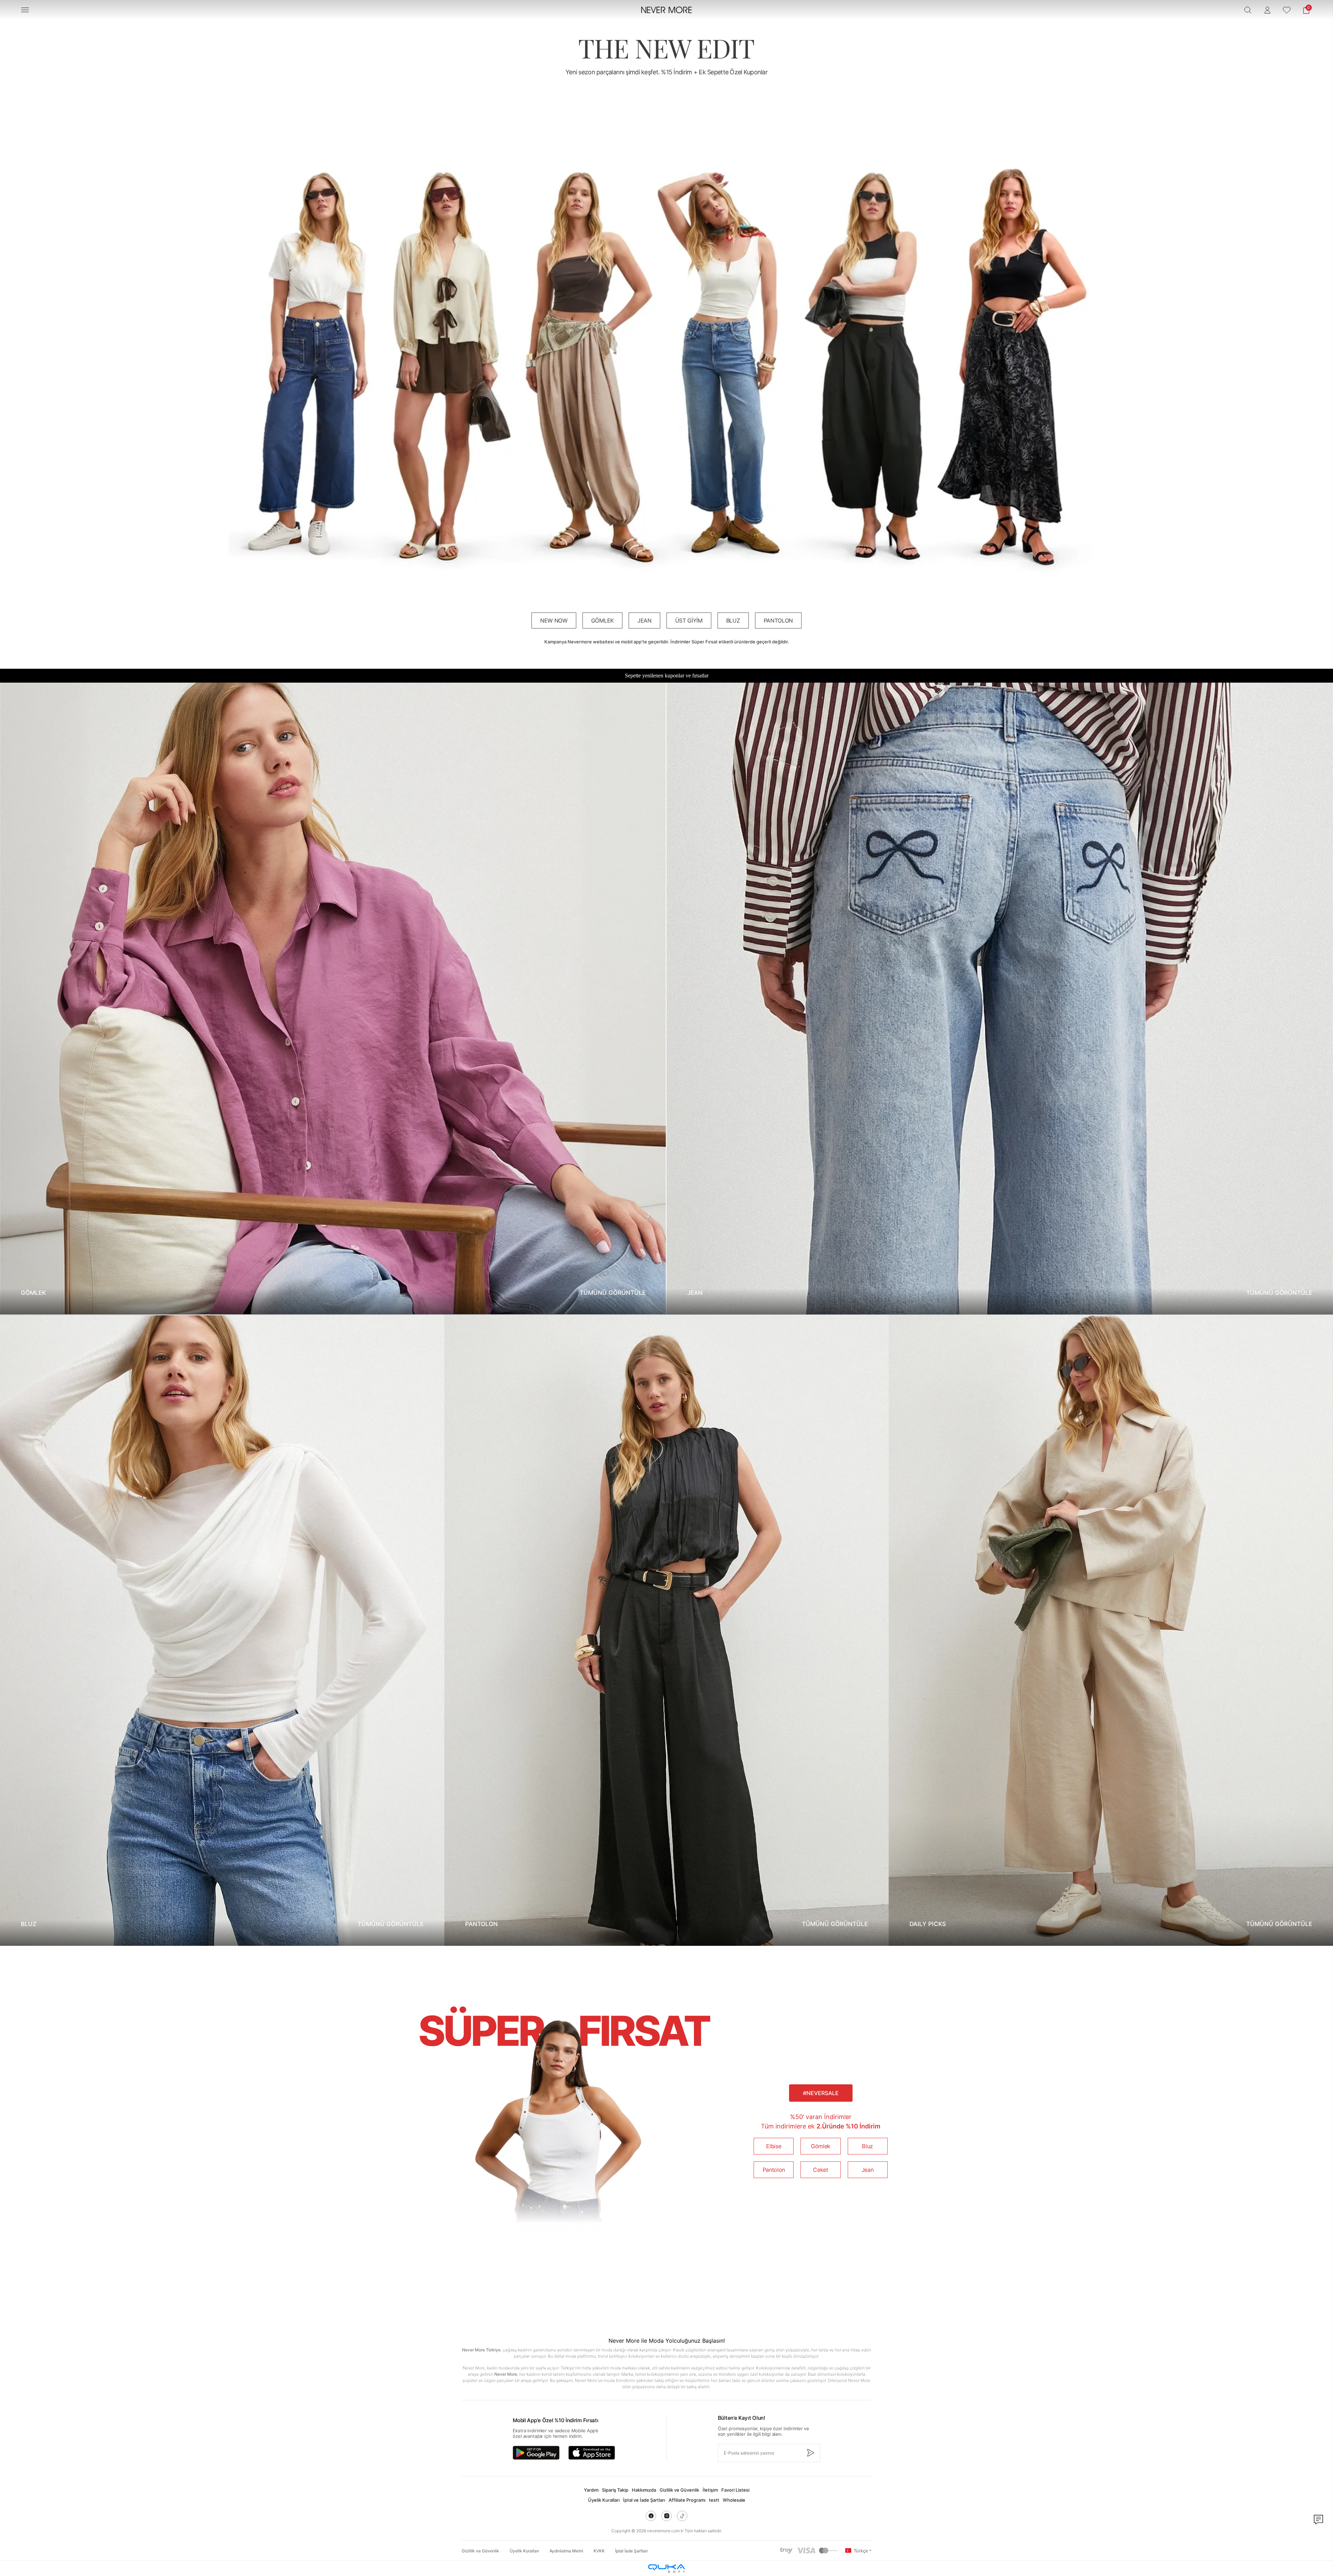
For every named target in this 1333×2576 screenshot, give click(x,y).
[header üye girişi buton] (1267, 10)
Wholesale (734, 2500)
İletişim (710, 2490)
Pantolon (774, 2170)
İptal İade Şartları (631, 2551)
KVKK (599, 2551)
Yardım (591, 2490)
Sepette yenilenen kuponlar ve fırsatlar (667, 676)
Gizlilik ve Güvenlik (679, 2490)
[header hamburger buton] (25, 10)
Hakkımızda (644, 2490)
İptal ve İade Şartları (644, 2500)
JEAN (644, 620)
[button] (1306, 10)
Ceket (820, 2170)
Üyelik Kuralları (604, 2500)
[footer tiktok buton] (682, 2516)
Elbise (774, 2146)
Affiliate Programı (687, 2500)
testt (714, 2500)
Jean (868, 2170)
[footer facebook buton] (651, 2516)
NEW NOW (554, 620)
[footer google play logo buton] (536, 2453)
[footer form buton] (810, 2453)
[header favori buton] (1287, 10)
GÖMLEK (602, 620)
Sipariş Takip (615, 2490)
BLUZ (733, 620)
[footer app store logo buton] (592, 2453)
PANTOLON (778, 620)
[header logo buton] (666, 10)
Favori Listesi (735, 2490)
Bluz (867, 2146)
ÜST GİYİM (689, 620)
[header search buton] (1248, 10)
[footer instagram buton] (666, 2516)
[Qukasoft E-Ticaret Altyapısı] (666, 2569)
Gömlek (821, 2146)
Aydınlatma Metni (566, 2551)
